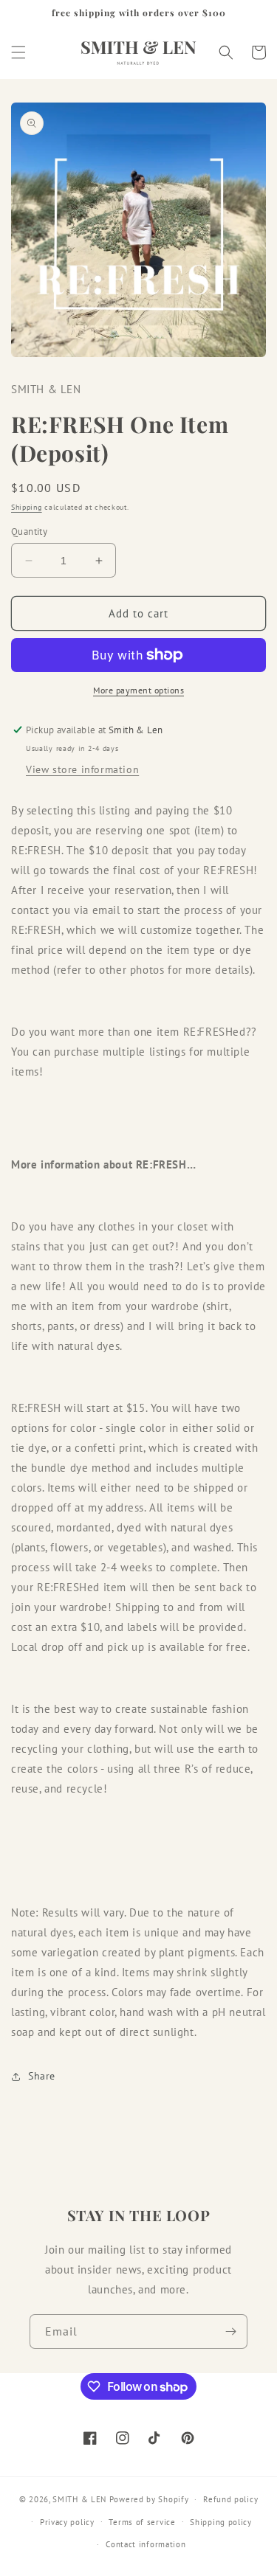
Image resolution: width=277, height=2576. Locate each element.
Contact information (146, 2544)
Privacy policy (67, 2522)
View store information (82, 769)
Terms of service (142, 2522)
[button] (18, 52)
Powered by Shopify (149, 2499)
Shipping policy (221, 2522)
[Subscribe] (230, 2331)
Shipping (27, 507)
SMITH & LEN (79, 2499)
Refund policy (230, 2499)
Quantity (29, 532)
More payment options (138, 690)
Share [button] (42, 2076)
